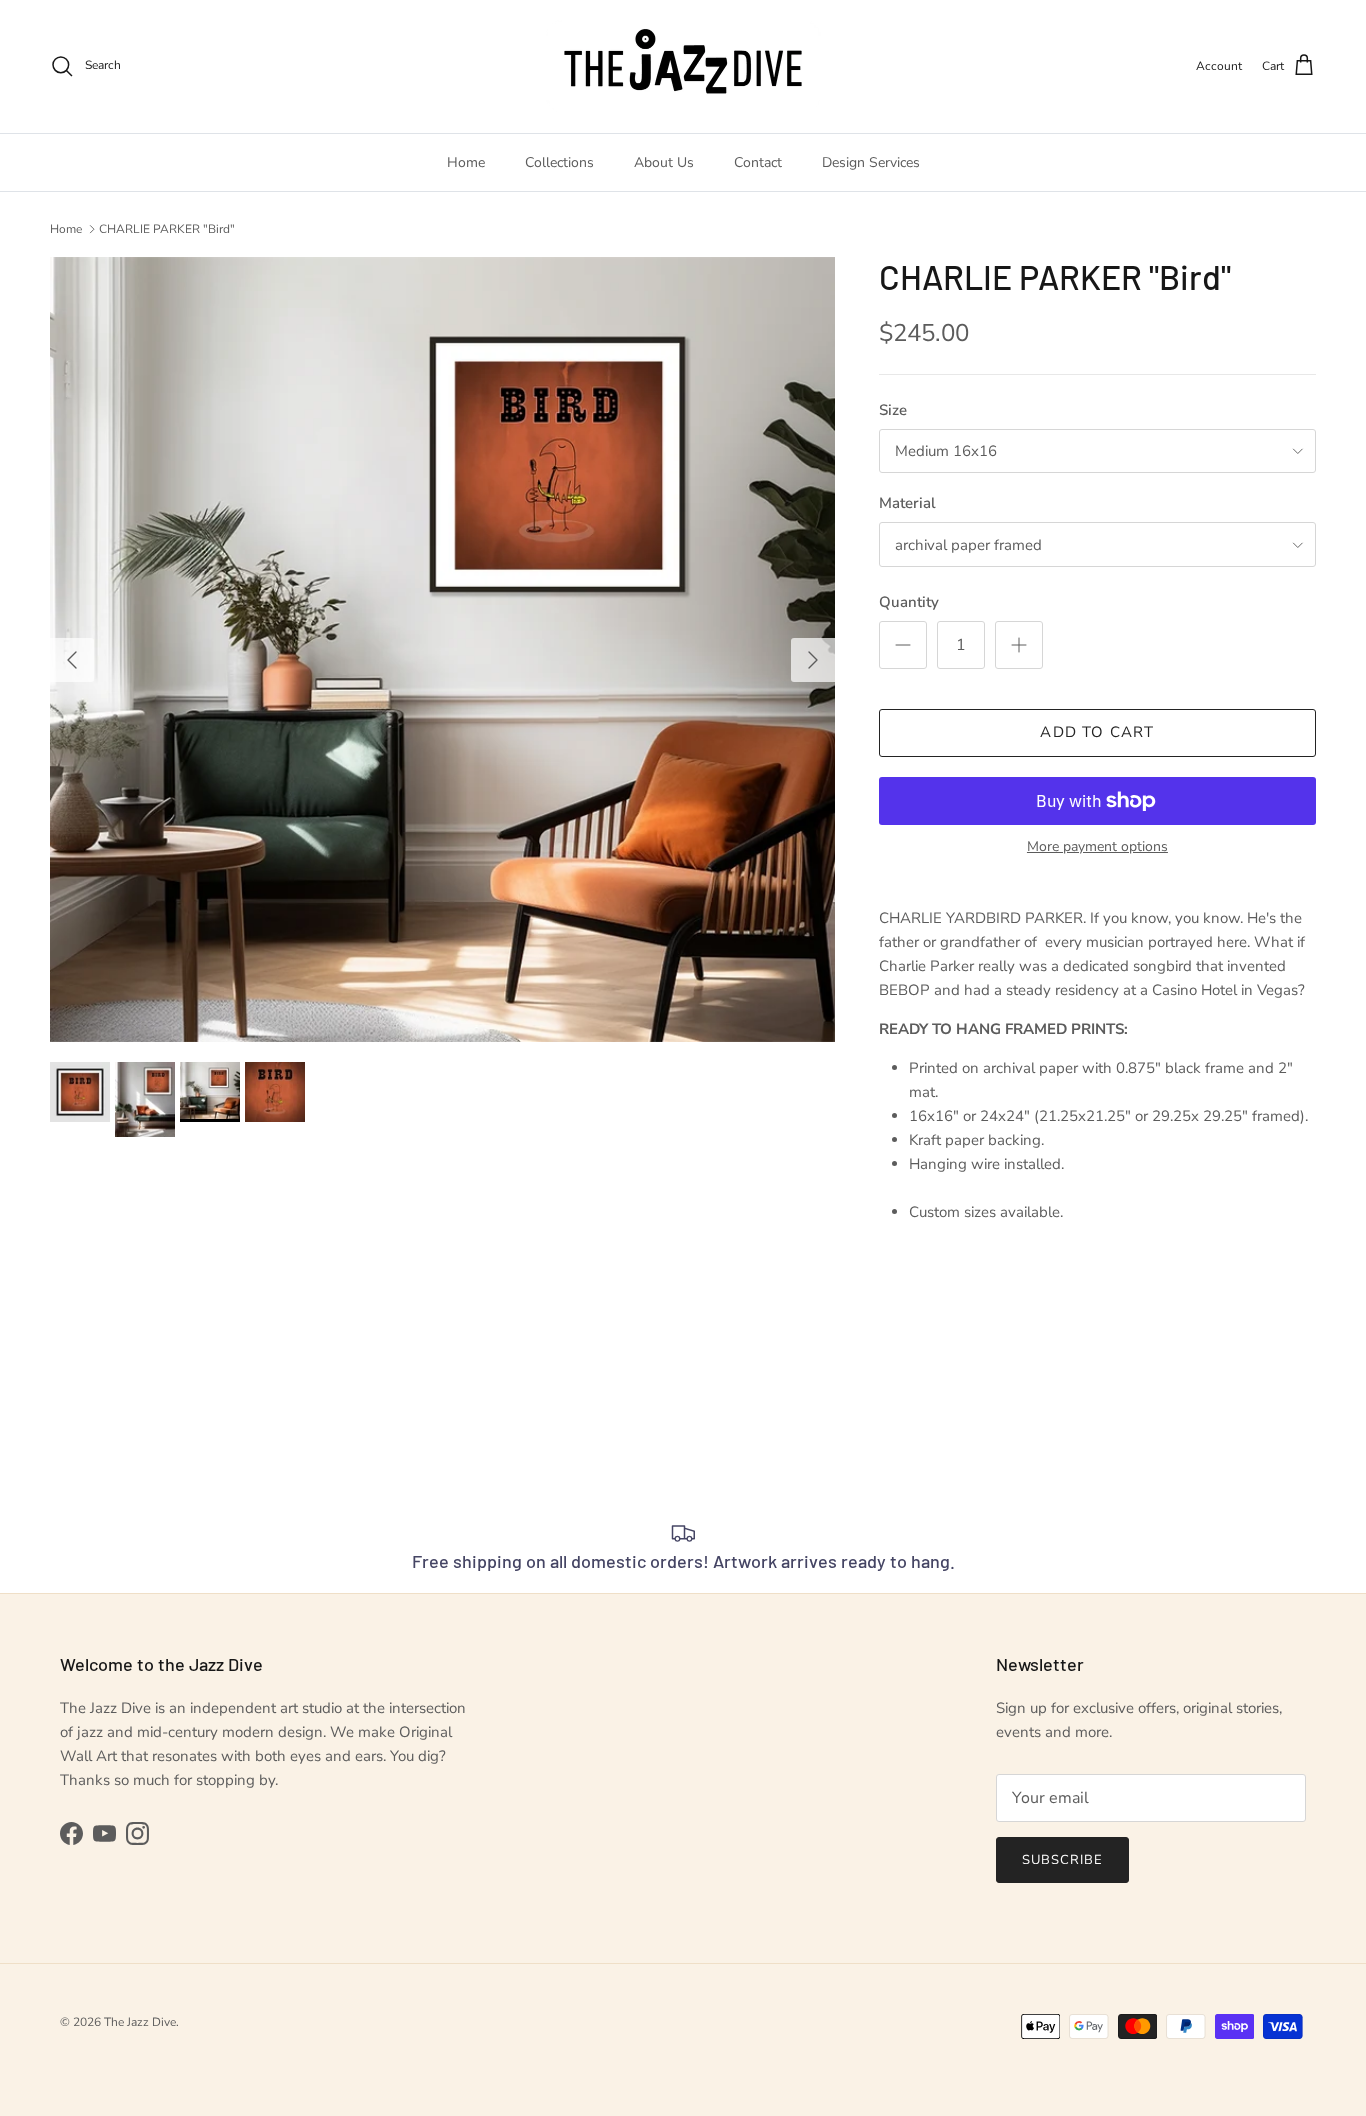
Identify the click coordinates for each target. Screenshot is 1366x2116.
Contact (758, 162)
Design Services (871, 162)
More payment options (1097, 847)
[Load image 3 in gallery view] (442, 649)
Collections (559, 162)
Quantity (909, 602)
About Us (664, 162)
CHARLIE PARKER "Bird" (167, 229)
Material (907, 503)
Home (466, 162)
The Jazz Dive (140, 2022)
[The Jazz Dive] (683, 66)
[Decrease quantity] (903, 645)
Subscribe (1062, 1860)
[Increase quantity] (1019, 645)
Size (893, 410)
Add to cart (1097, 732)
